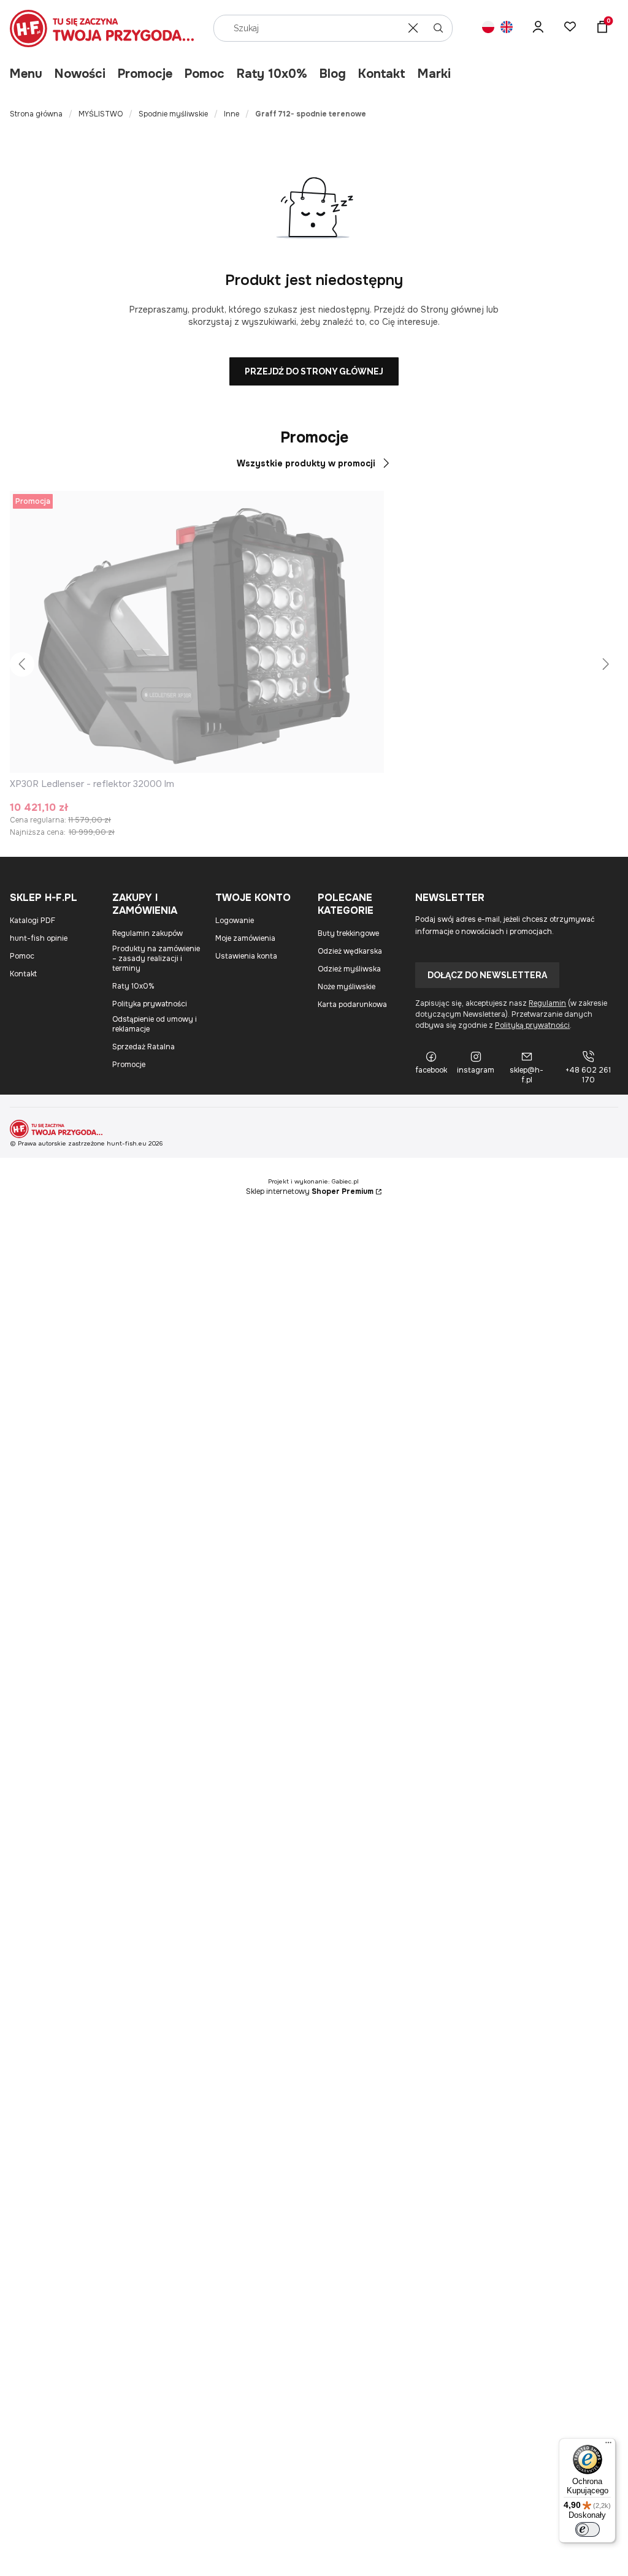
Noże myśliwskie (347, 987)
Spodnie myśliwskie (173, 114)
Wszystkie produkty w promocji (306, 463)
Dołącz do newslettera (487, 975)
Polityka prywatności (150, 1004)
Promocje (145, 74)
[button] (438, 28)
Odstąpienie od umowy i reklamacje (155, 1024)
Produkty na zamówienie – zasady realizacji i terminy (156, 959)
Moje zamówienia (245, 938)
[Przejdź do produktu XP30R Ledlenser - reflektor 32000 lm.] (197, 632)
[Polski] (488, 28)
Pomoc (205, 74)
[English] (507, 28)
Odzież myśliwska (349, 969)
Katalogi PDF (33, 921)
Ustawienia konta (246, 956)
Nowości (80, 74)
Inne (232, 114)
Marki (434, 74)
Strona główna (36, 114)
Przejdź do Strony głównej (314, 371)
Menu (26, 74)
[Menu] (608, 2445)
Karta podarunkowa (352, 1005)
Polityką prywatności (532, 1025)
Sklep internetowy (310, 1191)
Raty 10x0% (272, 74)
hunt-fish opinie (39, 938)
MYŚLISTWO (101, 114)
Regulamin (547, 1003)
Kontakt (382, 74)
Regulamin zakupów (147, 933)
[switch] (588, 2529)
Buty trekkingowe (348, 933)
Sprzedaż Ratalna (144, 1047)
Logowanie (235, 921)
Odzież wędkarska (350, 951)
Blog (333, 74)
